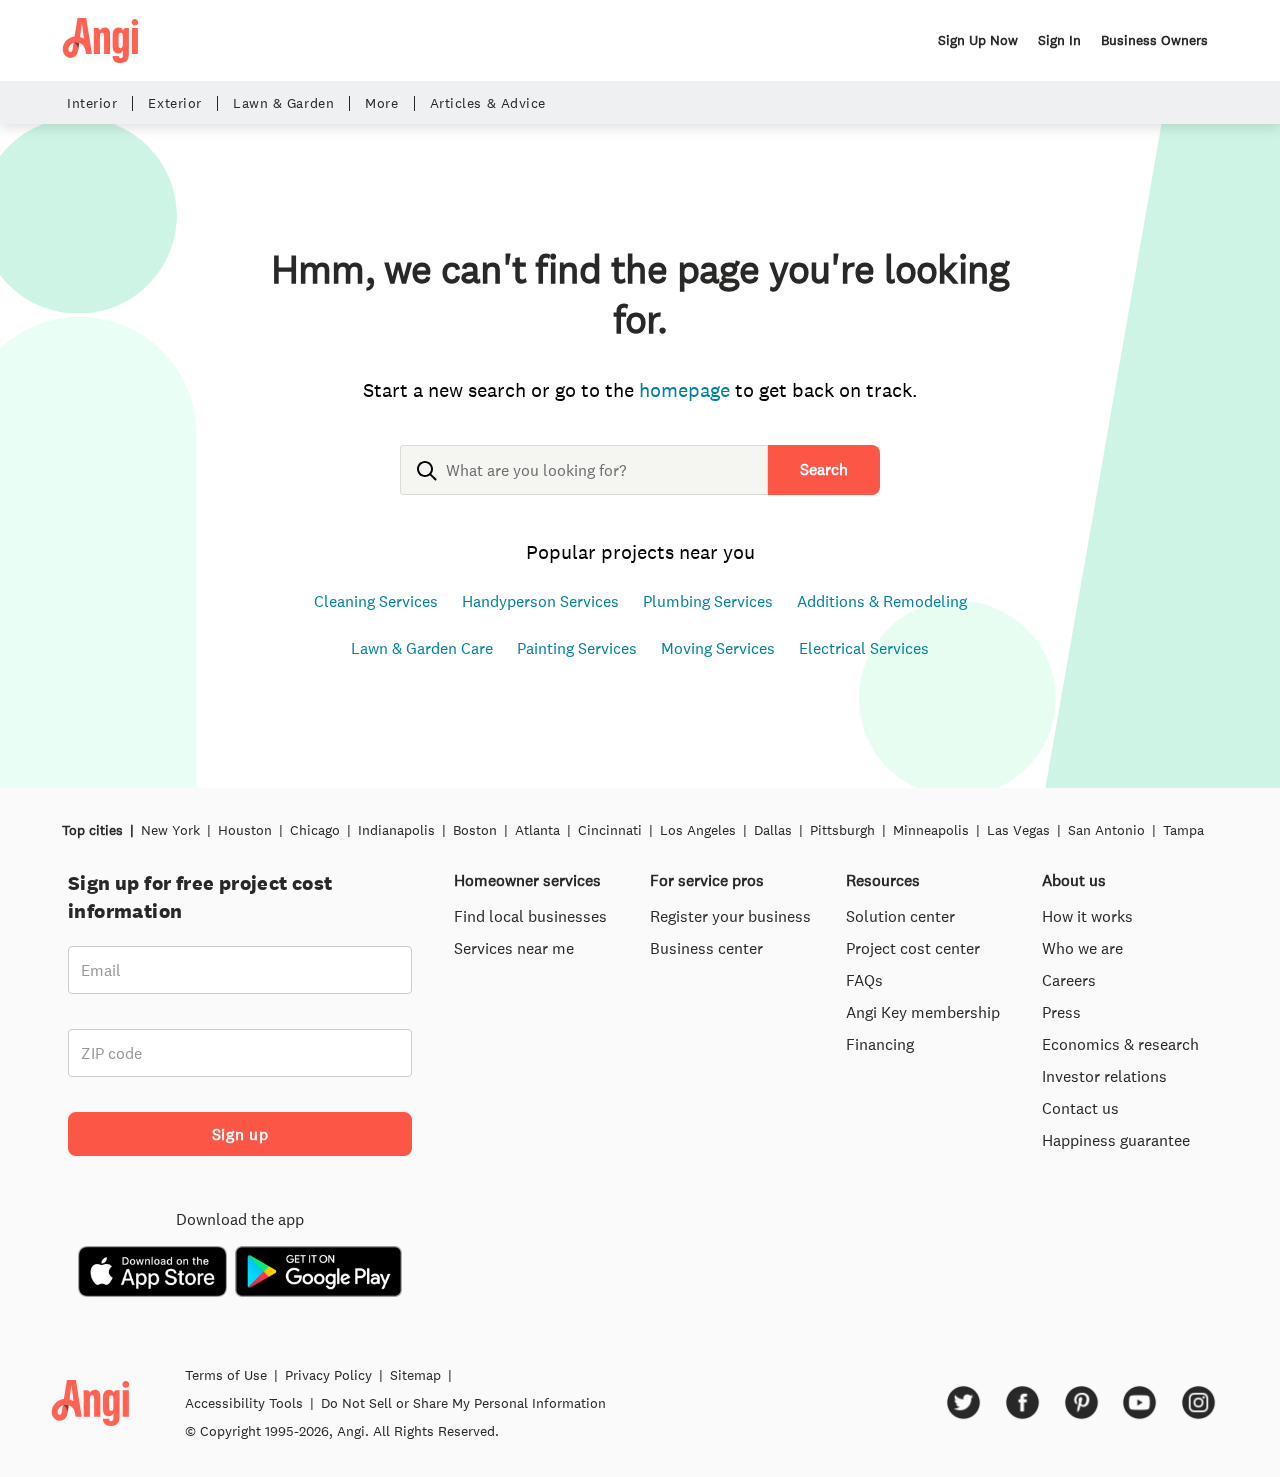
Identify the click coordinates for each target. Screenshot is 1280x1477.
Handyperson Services (540, 601)
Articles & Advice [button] (488, 103)
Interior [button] (92, 103)
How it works (1087, 916)
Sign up (240, 1134)
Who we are (1082, 948)
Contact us (1080, 1108)
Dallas (773, 830)
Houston (245, 830)
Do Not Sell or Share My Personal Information (463, 1403)
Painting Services (577, 648)
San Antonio (1106, 830)
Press (1061, 1012)
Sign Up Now (978, 40)
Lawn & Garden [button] (283, 103)
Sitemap (415, 1375)
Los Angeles (698, 830)
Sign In (1059, 40)
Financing (880, 1044)
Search (824, 469)
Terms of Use (226, 1375)
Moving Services (718, 648)
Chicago (315, 830)
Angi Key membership (923, 1012)
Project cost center (913, 948)
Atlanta (537, 830)
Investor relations (1104, 1076)
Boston (475, 830)
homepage (684, 389)
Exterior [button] (174, 103)
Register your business (730, 916)
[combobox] (584, 486)
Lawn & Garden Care (422, 648)
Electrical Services (864, 648)
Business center (706, 948)
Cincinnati (610, 830)
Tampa (1183, 830)
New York (170, 830)
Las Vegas (1018, 830)
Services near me (514, 948)
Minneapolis (931, 830)
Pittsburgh (842, 830)
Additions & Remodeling (882, 601)
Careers (1069, 980)
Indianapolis (396, 830)
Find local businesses (530, 916)
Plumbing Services (708, 601)
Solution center (900, 916)
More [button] (381, 103)
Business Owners (1154, 40)
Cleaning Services (376, 601)
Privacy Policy (328, 1375)
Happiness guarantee (1116, 1140)
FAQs (864, 980)
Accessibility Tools (244, 1403)
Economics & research (1120, 1044)
